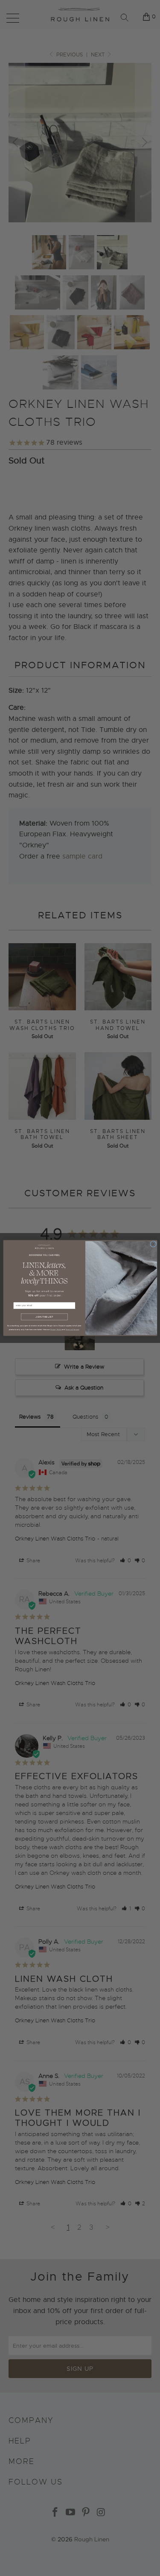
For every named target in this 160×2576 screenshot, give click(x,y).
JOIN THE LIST (44, 1317)
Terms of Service (72, 1329)
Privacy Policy (55, 1329)
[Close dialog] (153, 1244)
